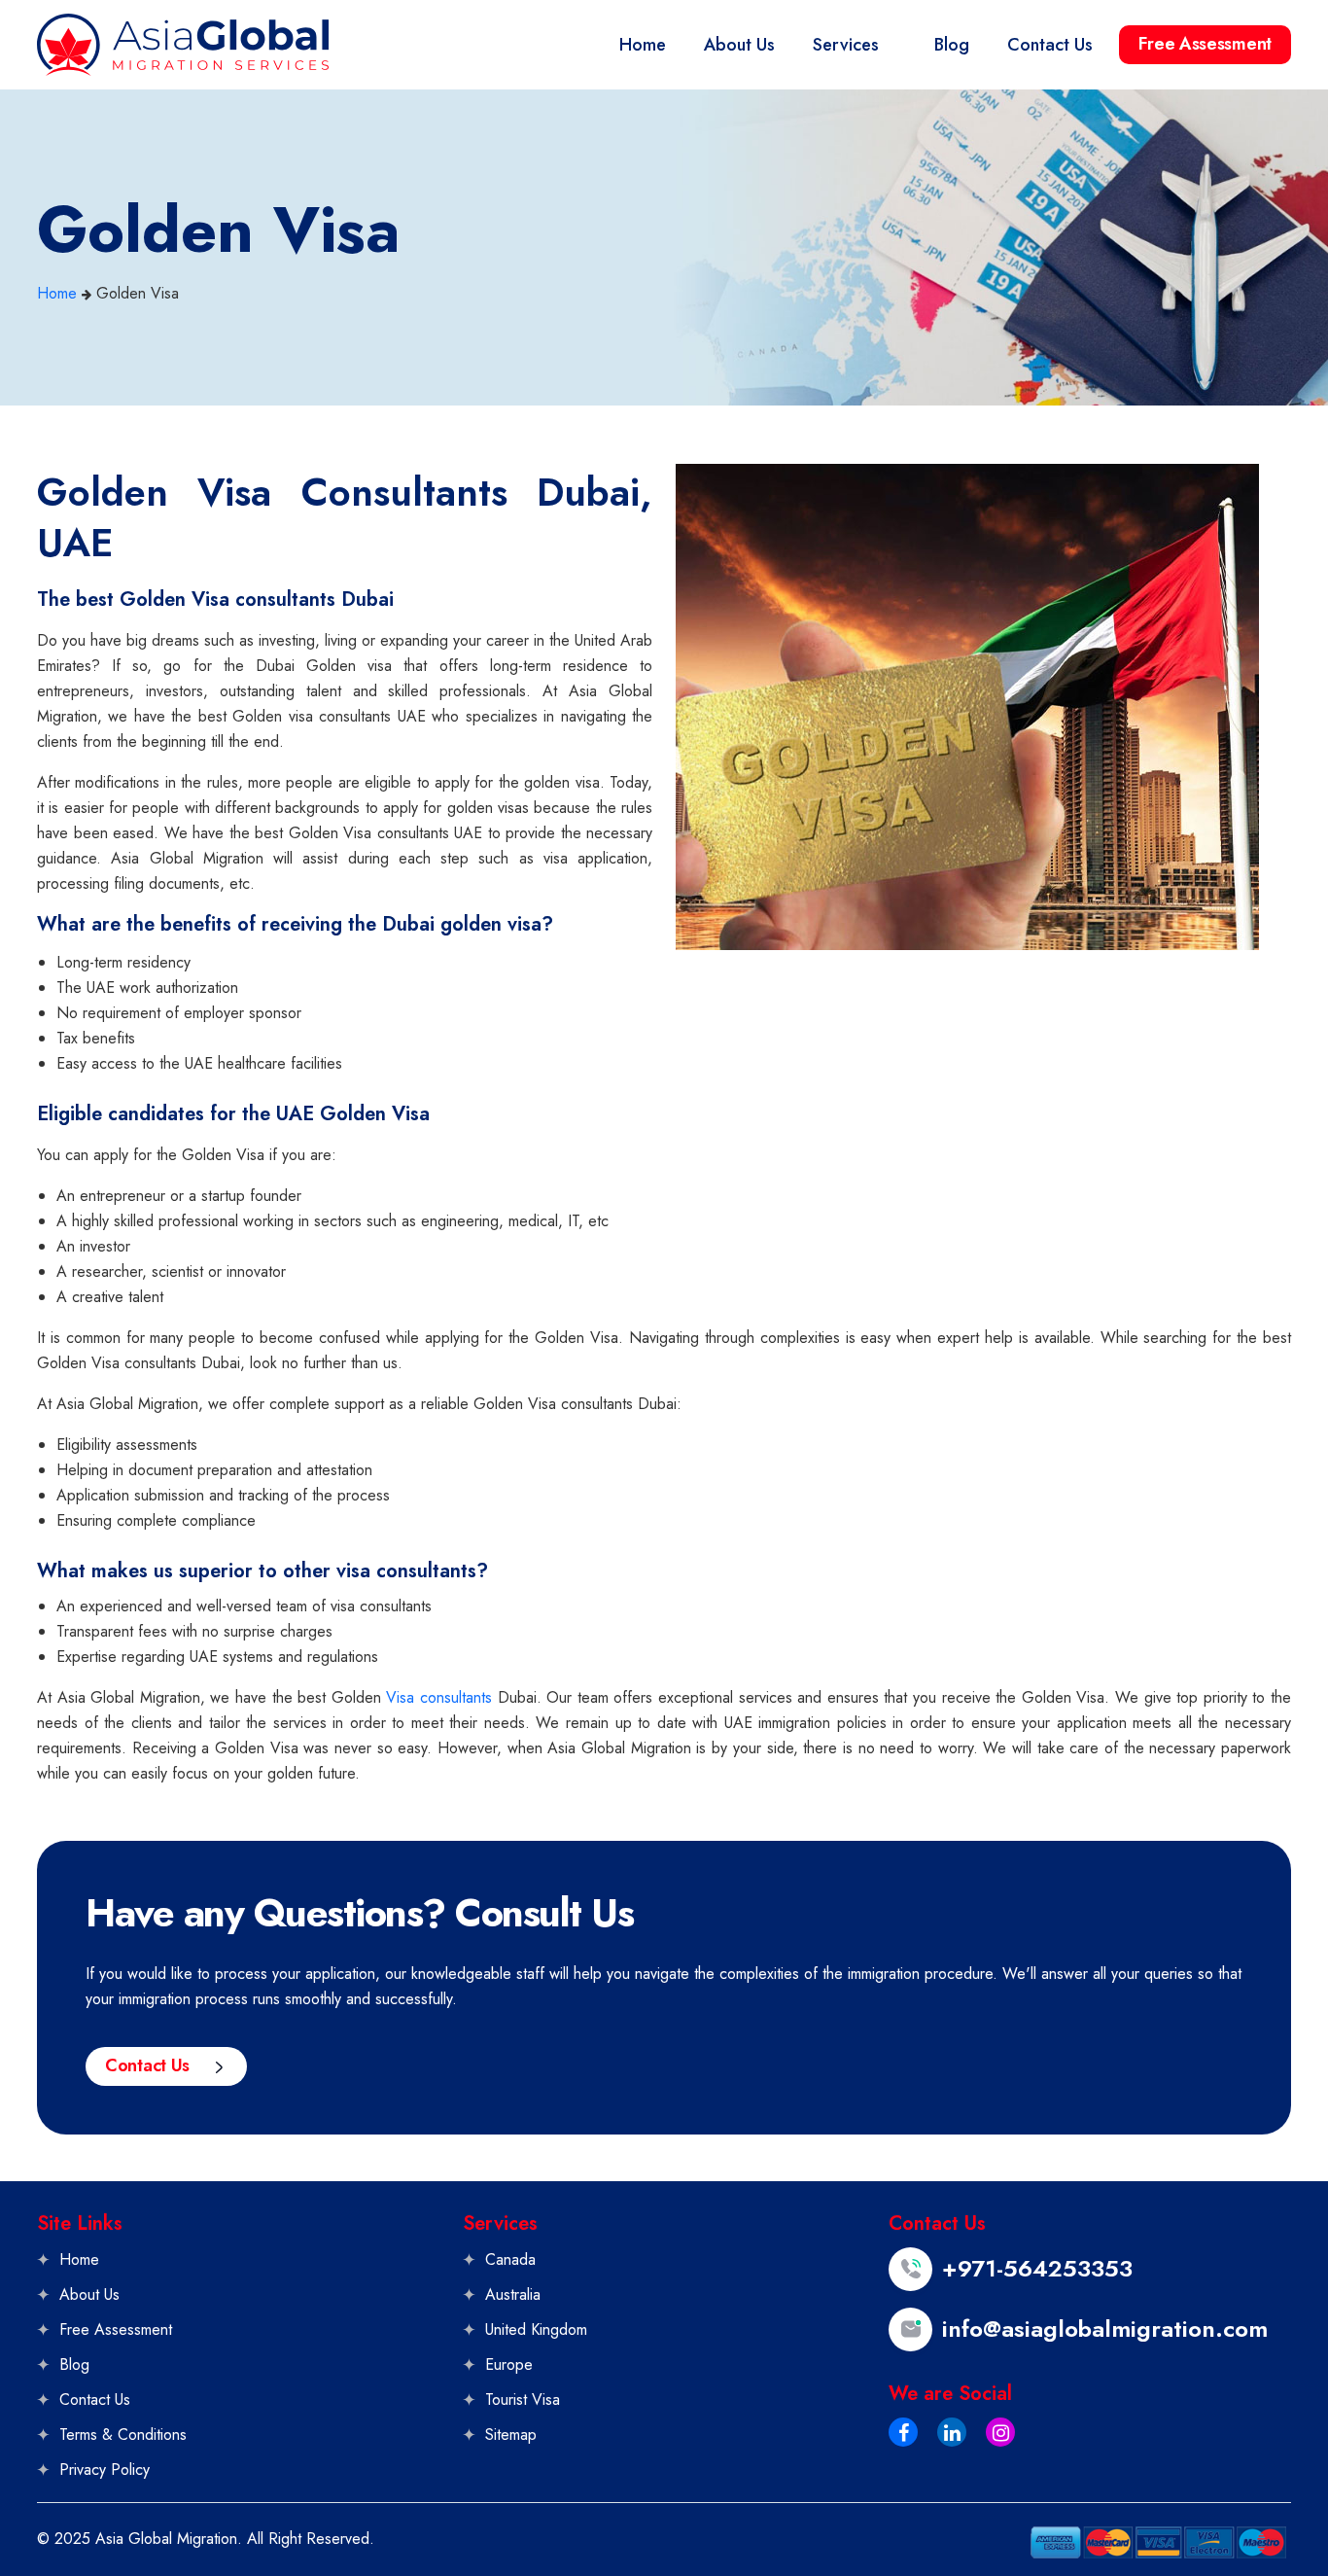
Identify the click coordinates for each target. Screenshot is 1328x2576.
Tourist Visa (523, 2400)
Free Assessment (1205, 44)
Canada (510, 2259)
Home (57, 293)
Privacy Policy (105, 2470)
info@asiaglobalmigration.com (1105, 2329)
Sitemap (511, 2435)
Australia (513, 2294)
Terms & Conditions (123, 2435)
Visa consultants (439, 1697)
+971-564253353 (1037, 2269)
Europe (509, 2364)
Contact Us (147, 2065)
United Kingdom (536, 2329)
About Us (89, 2294)
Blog (74, 2364)
